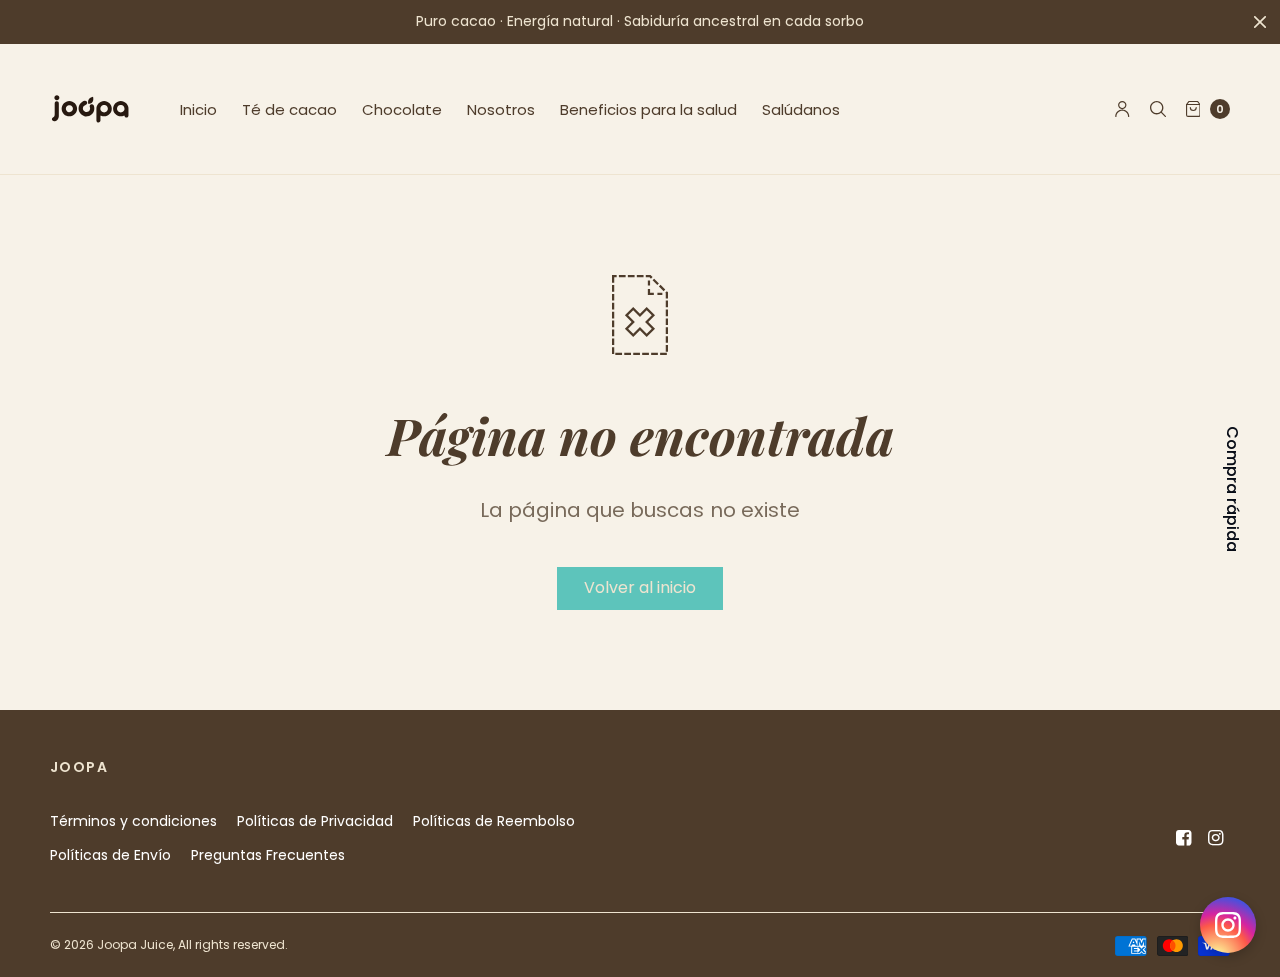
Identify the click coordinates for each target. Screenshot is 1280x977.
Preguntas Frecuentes (268, 855)
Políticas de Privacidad (315, 821)
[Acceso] (1122, 109)
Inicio (198, 109)
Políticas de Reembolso (494, 821)
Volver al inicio (640, 587)
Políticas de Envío (110, 855)
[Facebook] (1184, 838)
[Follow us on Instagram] (1228, 925)
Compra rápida (1232, 489)
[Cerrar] (1260, 22)
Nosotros (501, 109)
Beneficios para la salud (648, 109)
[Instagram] (1216, 838)
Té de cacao (289, 109)
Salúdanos (801, 109)
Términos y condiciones (133, 821)
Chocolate (402, 109)
